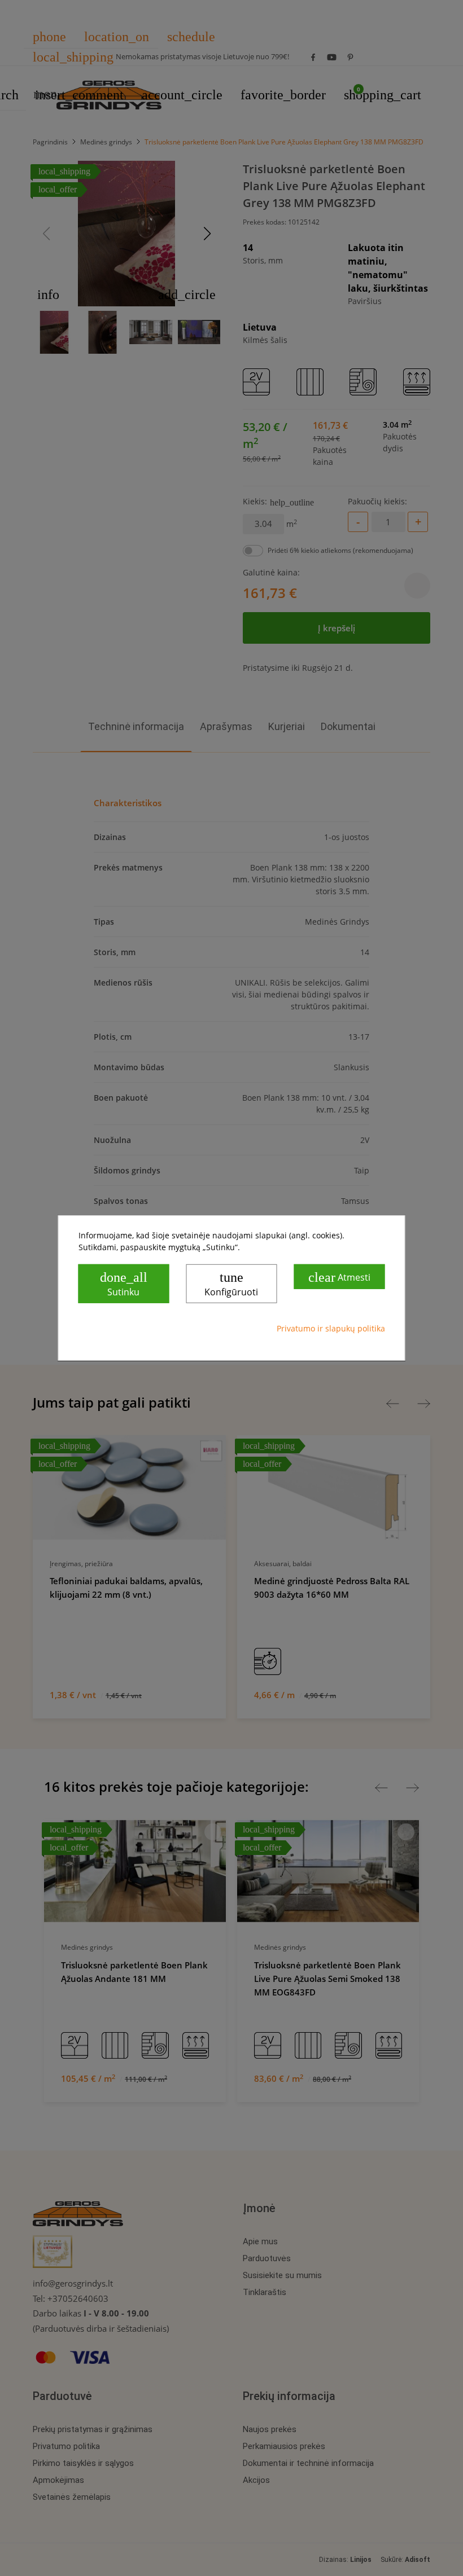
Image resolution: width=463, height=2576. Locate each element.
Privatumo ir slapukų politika (331, 1328)
